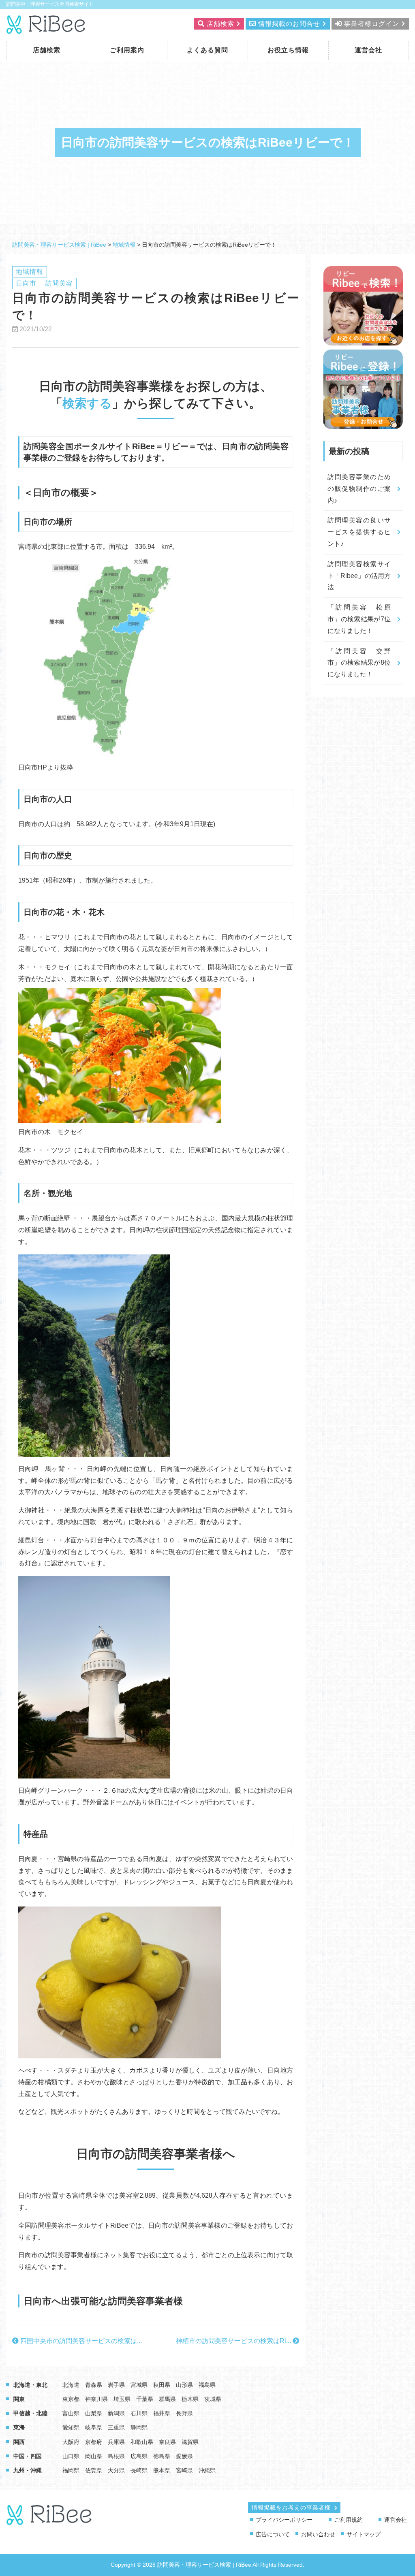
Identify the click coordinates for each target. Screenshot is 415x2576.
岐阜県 (94, 2427)
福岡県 (71, 2470)
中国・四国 (28, 2456)
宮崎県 (184, 2470)
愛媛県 (184, 2456)
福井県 (162, 2413)
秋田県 (162, 2385)
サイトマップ (364, 2534)
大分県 (116, 2470)
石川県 (139, 2413)
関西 (19, 2442)
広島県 (139, 2456)
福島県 (207, 2385)
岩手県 (116, 2385)
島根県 (116, 2456)
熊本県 (162, 2470)
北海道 (71, 2385)
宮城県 (139, 2385)
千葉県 (145, 2399)
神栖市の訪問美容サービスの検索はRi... (234, 2341)
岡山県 (94, 2456)
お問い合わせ (318, 2534)
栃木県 (190, 2399)
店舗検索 (47, 50)
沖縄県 (207, 2470)
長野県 (184, 2413)
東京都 (71, 2399)
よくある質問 (207, 50)
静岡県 (139, 2427)
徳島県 (162, 2456)
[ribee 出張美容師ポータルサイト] (50, 2521)
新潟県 (116, 2413)
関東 (19, 2399)
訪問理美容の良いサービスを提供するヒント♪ (359, 532)
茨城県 (213, 2399)
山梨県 (94, 2413)
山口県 (71, 2456)
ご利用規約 (349, 2520)
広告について (273, 2534)
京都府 (94, 2442)
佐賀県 (94, 2470)
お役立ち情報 (288, 50)
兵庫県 (116, 2442)
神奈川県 (96, 2399)
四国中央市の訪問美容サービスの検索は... (80, 2341)
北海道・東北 (30, 2385)
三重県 (116, 2427)
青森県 (94, 2385)
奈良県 (167, 2442)
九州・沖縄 (28, 2470)
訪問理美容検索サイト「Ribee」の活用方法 (359, 576)
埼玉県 (122, 2399)
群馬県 (167, 2399)
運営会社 (368, 50)
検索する (87, 403)
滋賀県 (190, 2442)
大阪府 (71, 2442)
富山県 (71, 2413)
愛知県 (71, 2427)
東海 (19, 2427)
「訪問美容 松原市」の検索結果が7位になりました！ (359, 619)
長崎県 (139, 2470)
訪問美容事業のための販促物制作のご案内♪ (359, 489)
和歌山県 (142, 2442)
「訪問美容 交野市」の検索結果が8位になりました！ (359, 663)
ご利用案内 (127, 50)
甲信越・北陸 (30, 2413)
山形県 (184, 2385)
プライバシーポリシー (284, 2520)
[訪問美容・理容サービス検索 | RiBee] (46, 29)
